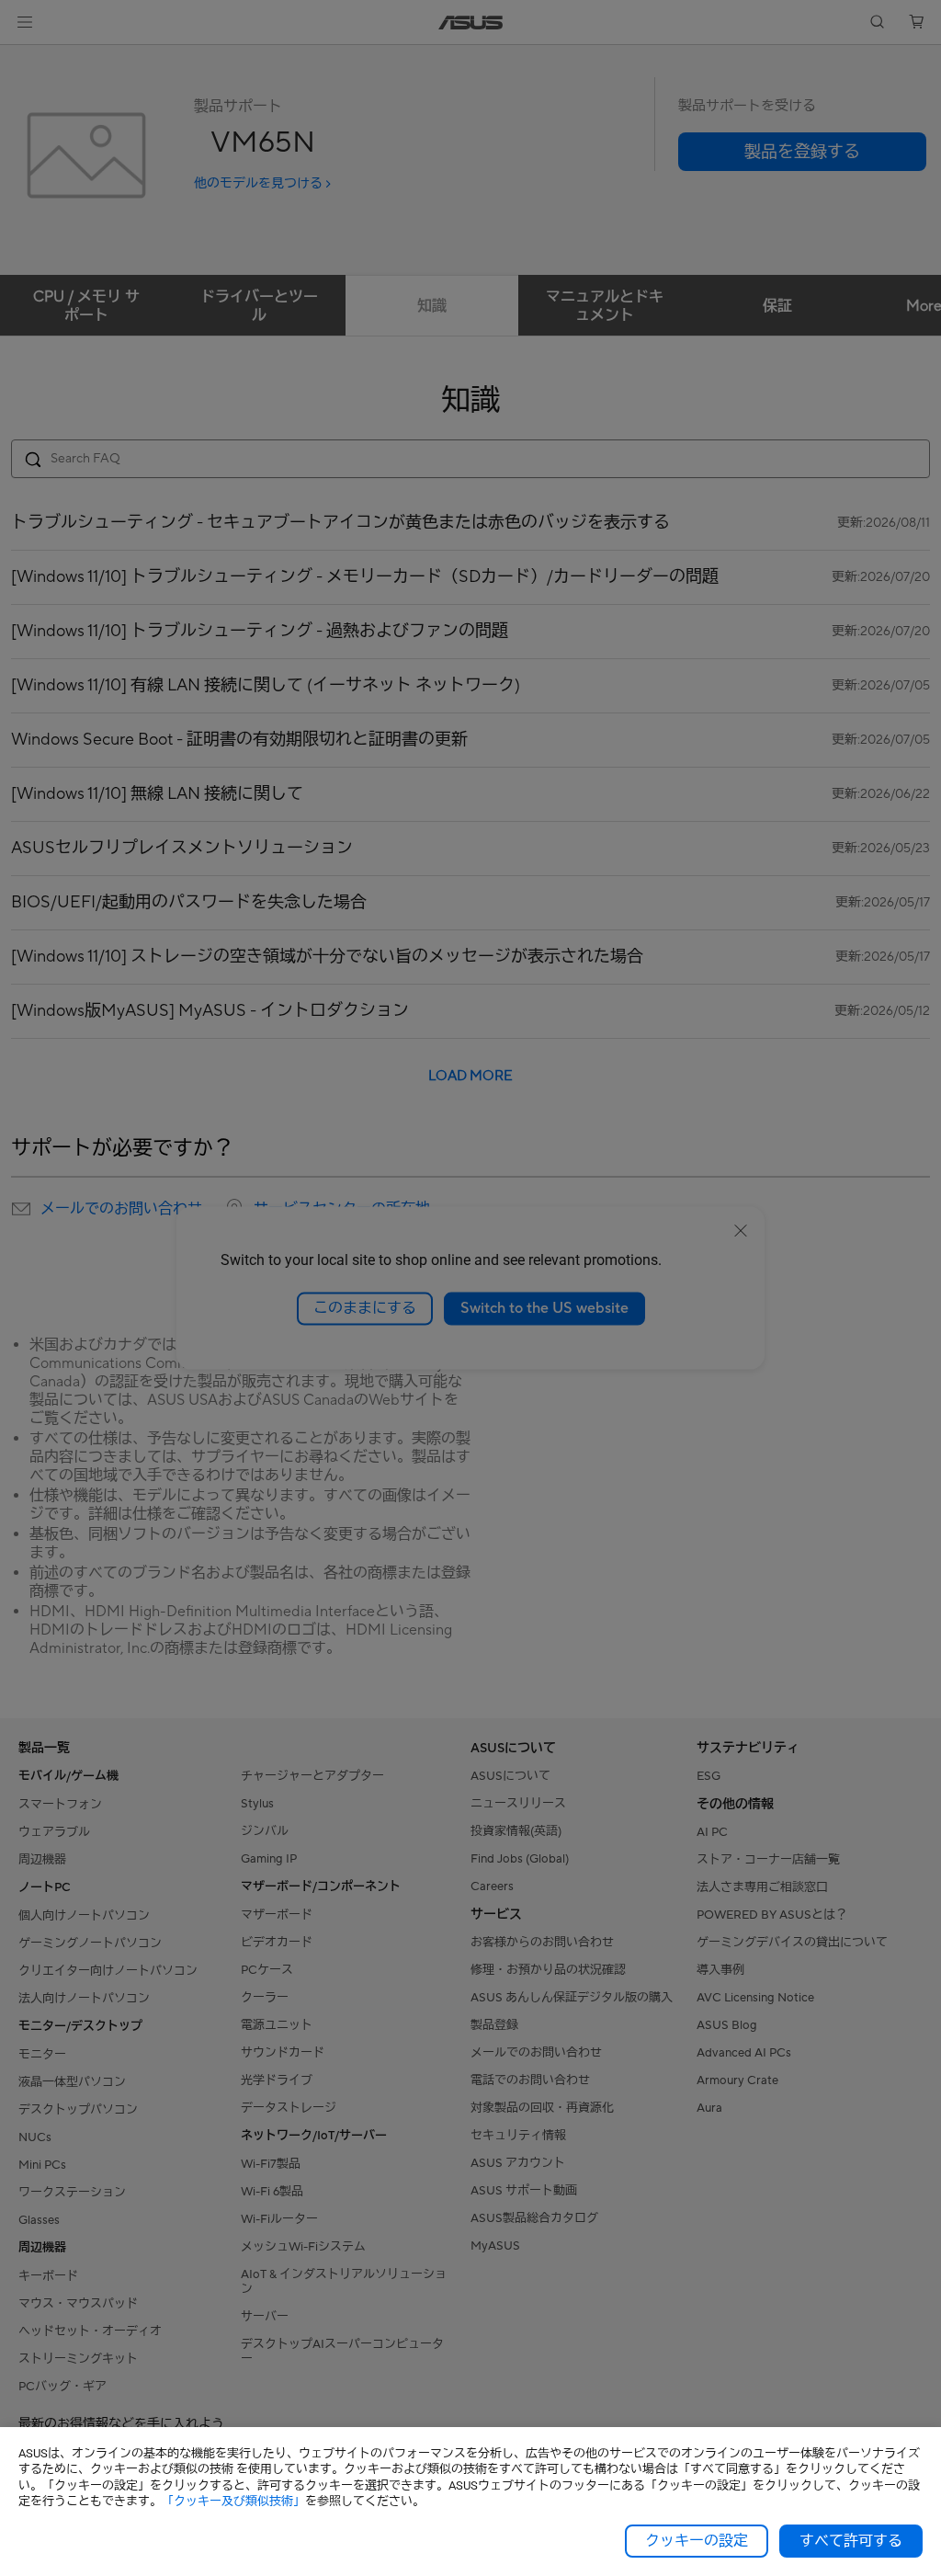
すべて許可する (851, 2541)
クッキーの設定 (697, 2541)
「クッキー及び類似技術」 (233, 2501)
